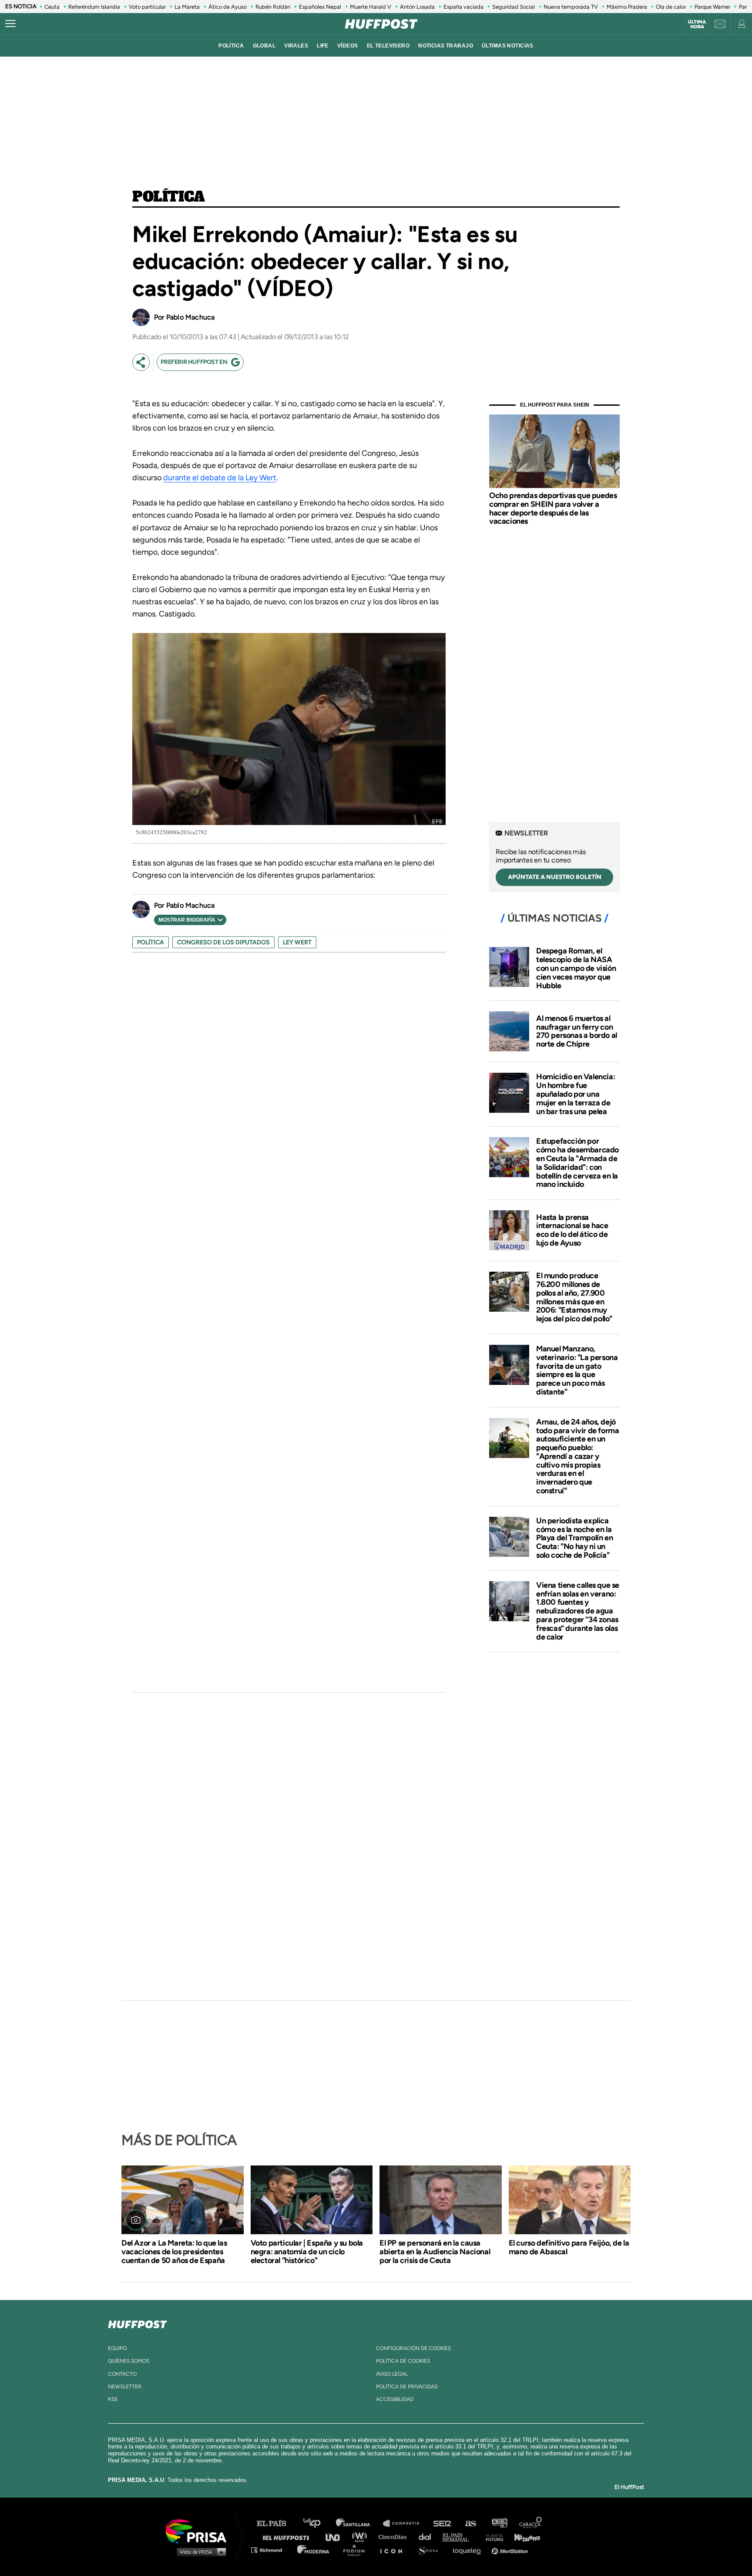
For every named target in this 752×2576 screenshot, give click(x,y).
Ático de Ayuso (228, 7)
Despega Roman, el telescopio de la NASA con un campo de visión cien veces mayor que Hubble (576, 968)
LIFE (323, 46)
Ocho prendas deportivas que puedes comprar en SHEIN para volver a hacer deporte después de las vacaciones (553, 508)
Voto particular (147, 7)
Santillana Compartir (405, 2524)
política (231, 46)
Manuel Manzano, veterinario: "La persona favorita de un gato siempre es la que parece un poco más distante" (577, 1370)
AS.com (470, 2524)
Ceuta (52, 7)
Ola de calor (671, 7)
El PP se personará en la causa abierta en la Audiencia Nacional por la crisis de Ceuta (435, 2252)
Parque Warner (712, 7)
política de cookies (403, 2361)
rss (113, 2399)
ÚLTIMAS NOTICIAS (508, 46)
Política (169, 197)
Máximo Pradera (627, 7)
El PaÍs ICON (394, 2550)
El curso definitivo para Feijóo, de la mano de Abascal (569, 2247)
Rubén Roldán (273, 7)
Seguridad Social (514, 7)
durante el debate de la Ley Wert (220, 478)
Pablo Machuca (190, 317)
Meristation (511, 2550)
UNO (336, 2537)
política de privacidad (407, 2387)
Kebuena (523, 2537)
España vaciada (463, 7)
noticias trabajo (446, 46)
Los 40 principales (318, 2524)
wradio (361, 2537)
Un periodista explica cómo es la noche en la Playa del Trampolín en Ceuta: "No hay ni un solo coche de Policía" (574, 1538)
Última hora (697, 24)
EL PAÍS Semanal (460, 2537)
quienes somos (129, 2361)
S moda (431, 2550)
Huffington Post (288, 2537)
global (264, 46)
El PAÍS (277, 2524)
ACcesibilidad (395, 2399)
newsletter (125, 2387)
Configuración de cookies (413, 2348)
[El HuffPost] (381, 24)
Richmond (271, 2550)
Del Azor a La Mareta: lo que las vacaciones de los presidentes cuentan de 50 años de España (174, 2252)
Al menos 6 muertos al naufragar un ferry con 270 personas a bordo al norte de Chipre (577, 1031)
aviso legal (392, 2374)
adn (499, 2524)
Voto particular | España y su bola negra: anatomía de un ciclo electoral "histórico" (307, 2252)
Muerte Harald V (371, 7)
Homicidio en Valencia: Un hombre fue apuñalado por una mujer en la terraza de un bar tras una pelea (576, 1094)
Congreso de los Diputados (223, 942)
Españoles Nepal (320, 7)
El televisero (388, 46)
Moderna (314, 2550)
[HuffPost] (138, 2323)
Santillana (359, 2524)
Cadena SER (443, 2524)
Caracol (531, 2524)
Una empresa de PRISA (199, 2531)
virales (296, 46)
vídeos (348, 46)
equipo (117, 2348)
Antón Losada (417, 7)
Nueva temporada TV (571, 7)
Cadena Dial (428, 2537)
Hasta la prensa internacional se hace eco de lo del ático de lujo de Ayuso (572, 1230)
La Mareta (187, 7)
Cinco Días (395, 2537)
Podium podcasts (357, 2550)
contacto (122, 2374)
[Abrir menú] (10, 24)
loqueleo (469, 2550)
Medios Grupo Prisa (199, 2552)
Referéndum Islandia (94, 7)
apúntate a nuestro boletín (555, 877)
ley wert (297, 942)
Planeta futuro (492, 2537)
